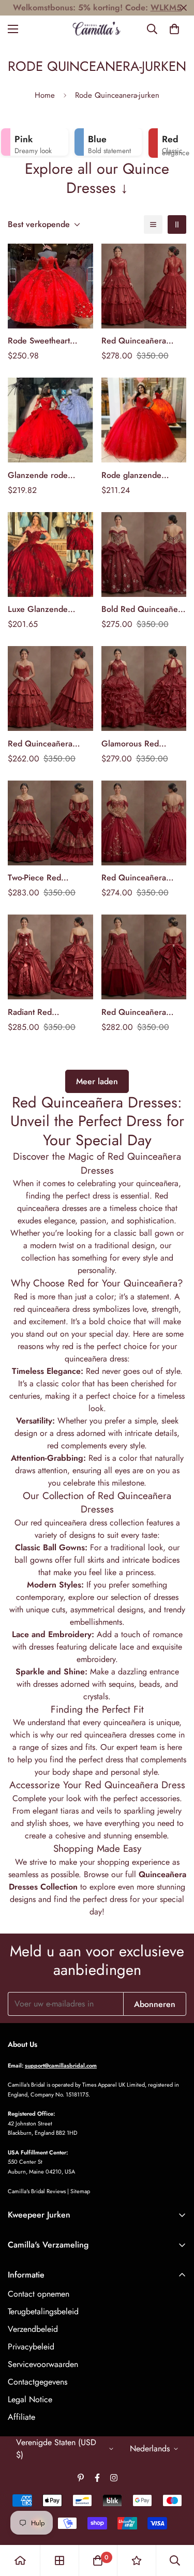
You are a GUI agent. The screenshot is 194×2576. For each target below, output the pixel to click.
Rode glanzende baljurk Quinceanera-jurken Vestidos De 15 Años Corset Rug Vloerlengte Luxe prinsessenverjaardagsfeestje (144, 475)
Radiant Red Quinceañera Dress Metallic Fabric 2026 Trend (46, 1012)
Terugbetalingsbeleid (43, 2311)
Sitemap (80, 2191)
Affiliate (21, 2417)
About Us (23, 2044)
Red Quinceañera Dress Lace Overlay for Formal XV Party (144, 1012)
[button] (174, 29)
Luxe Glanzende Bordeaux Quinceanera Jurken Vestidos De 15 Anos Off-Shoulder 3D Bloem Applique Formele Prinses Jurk (50, 609)
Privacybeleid (31, 2347)
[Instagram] (114, 2478)
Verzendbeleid (33, 2329)
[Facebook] (97, 2478)
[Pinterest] (81, 2478)
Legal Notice (30, 2399)
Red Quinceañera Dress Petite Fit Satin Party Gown (45, 744)
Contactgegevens (38, 2382)
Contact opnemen (39, 2294)
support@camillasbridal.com (61, 2065)
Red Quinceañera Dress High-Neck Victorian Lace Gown (140, 341)
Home (45, 95)
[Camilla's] (97, 29)
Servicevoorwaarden (43, 2364)
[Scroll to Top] (175, 2521)
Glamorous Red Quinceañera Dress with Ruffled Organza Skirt (140, 744)
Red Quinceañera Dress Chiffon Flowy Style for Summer (138, 878)
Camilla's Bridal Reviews (37, 2191)
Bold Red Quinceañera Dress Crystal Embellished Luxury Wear (143, 609)
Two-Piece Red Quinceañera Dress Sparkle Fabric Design (48, 878)
